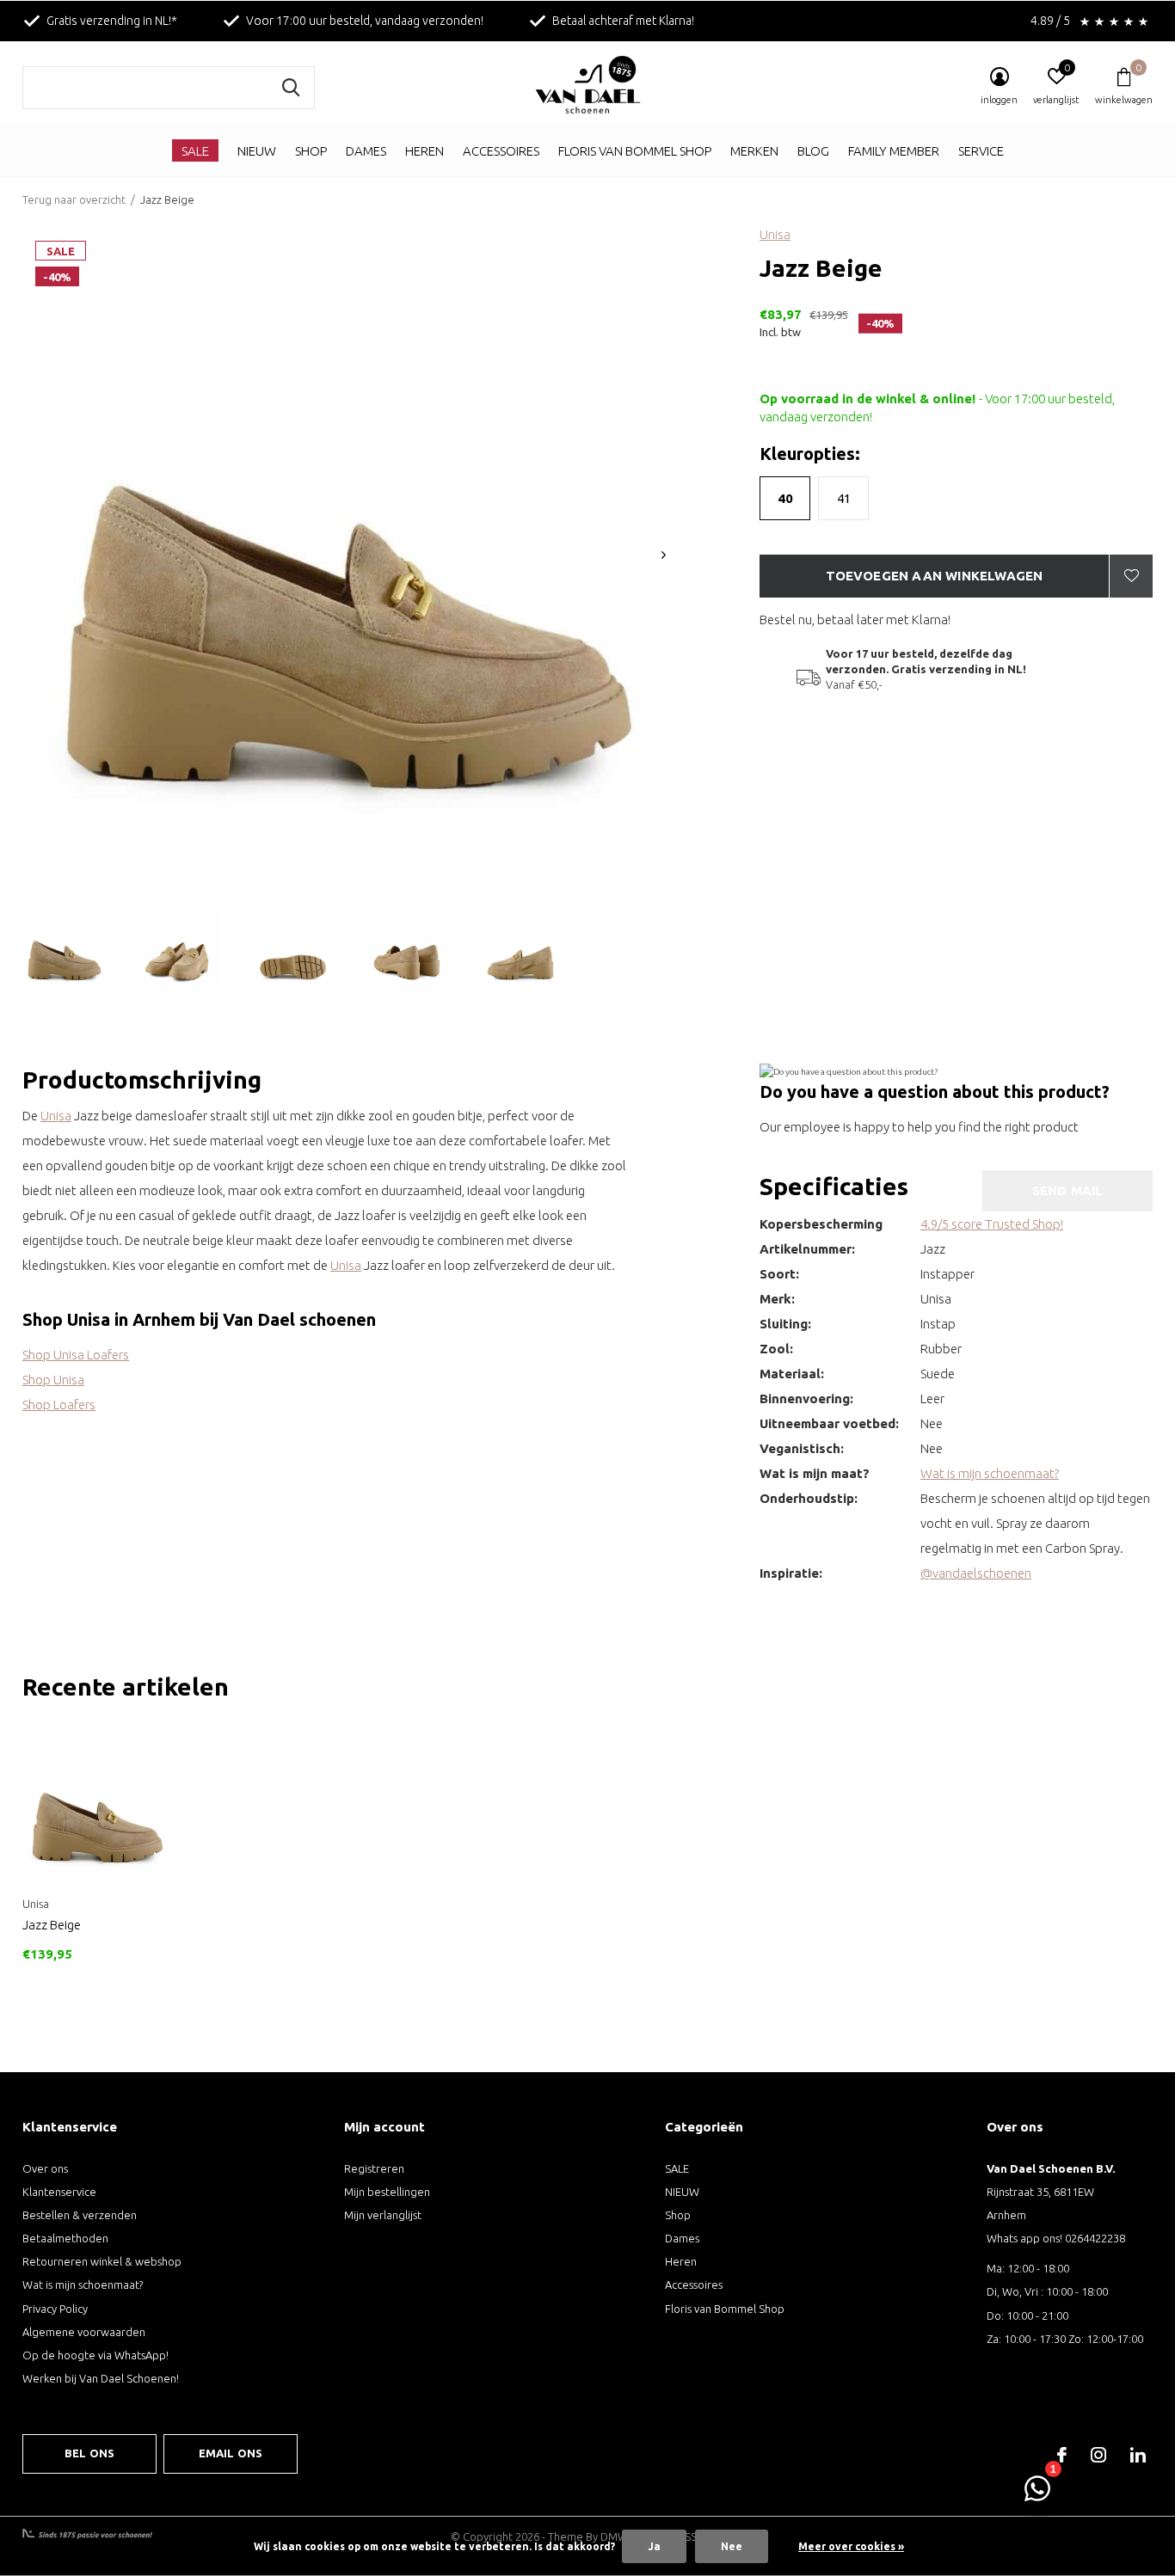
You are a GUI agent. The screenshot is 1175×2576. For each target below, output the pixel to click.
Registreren (374, 2168)
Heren (424, 151)
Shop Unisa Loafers (76, 1355)
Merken (754, 151)
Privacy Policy (55, 2309)
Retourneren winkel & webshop (102, 2261)
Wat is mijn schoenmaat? (990, 1473)
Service (981, 151)
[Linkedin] (1138, 2455)
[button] (65, 950)
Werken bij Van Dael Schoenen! (101, 2378)
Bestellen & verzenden (80, 2215)
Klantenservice (59, 2192)
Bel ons (89, 2453)
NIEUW (257, 151)
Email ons (231, 2453)
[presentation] (664, 555)
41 (844, 498)
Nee (732, 2546)
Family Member (894, 151)
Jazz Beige (52, 1925)
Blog (813, 151)
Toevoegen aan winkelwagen (935, 576)
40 (785, 498)
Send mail (1068, 1190)
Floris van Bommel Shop (635, 151)
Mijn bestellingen (387, 2192)
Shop (311, 151)
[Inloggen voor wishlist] (1131, 576)
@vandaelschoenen (976, 1573)
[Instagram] (1098, 2455)
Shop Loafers (59, 1405)
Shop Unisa (53, 1380)
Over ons (45, 2168)
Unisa (775, 234)
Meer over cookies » (851, 2546)
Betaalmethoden (65, 2238)
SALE (195, 151)
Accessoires (501, 151)
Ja (654, 2546)
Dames (366, 151)
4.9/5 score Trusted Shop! (992, 1224)
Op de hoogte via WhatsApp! (95, 2355)
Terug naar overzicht (74, 199)
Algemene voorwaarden (84, 2332)
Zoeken (291, 88)
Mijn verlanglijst (383, 2215)
